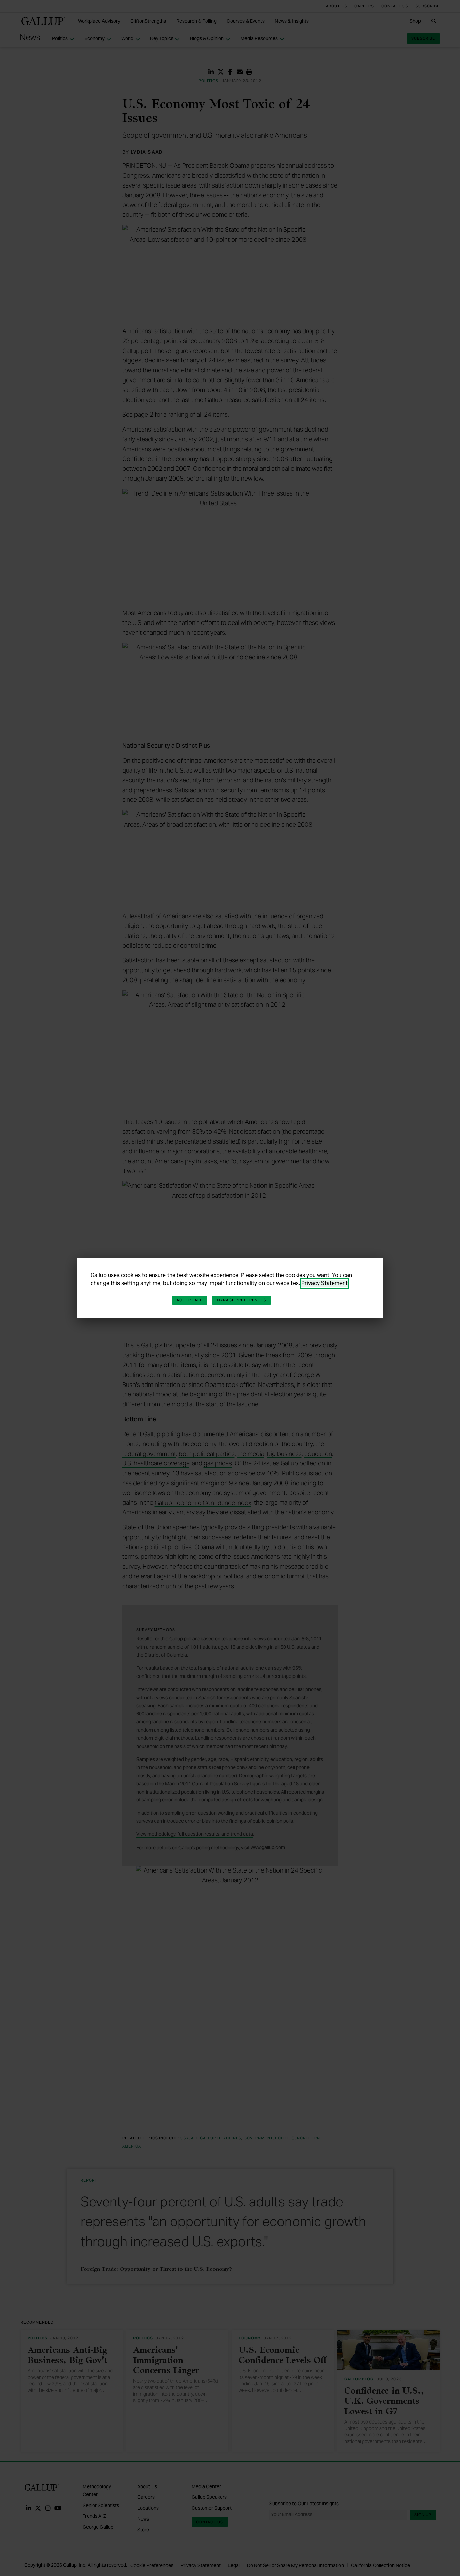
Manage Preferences (242, 1300)
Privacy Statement (324, 1283)
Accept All (190, 1300)
